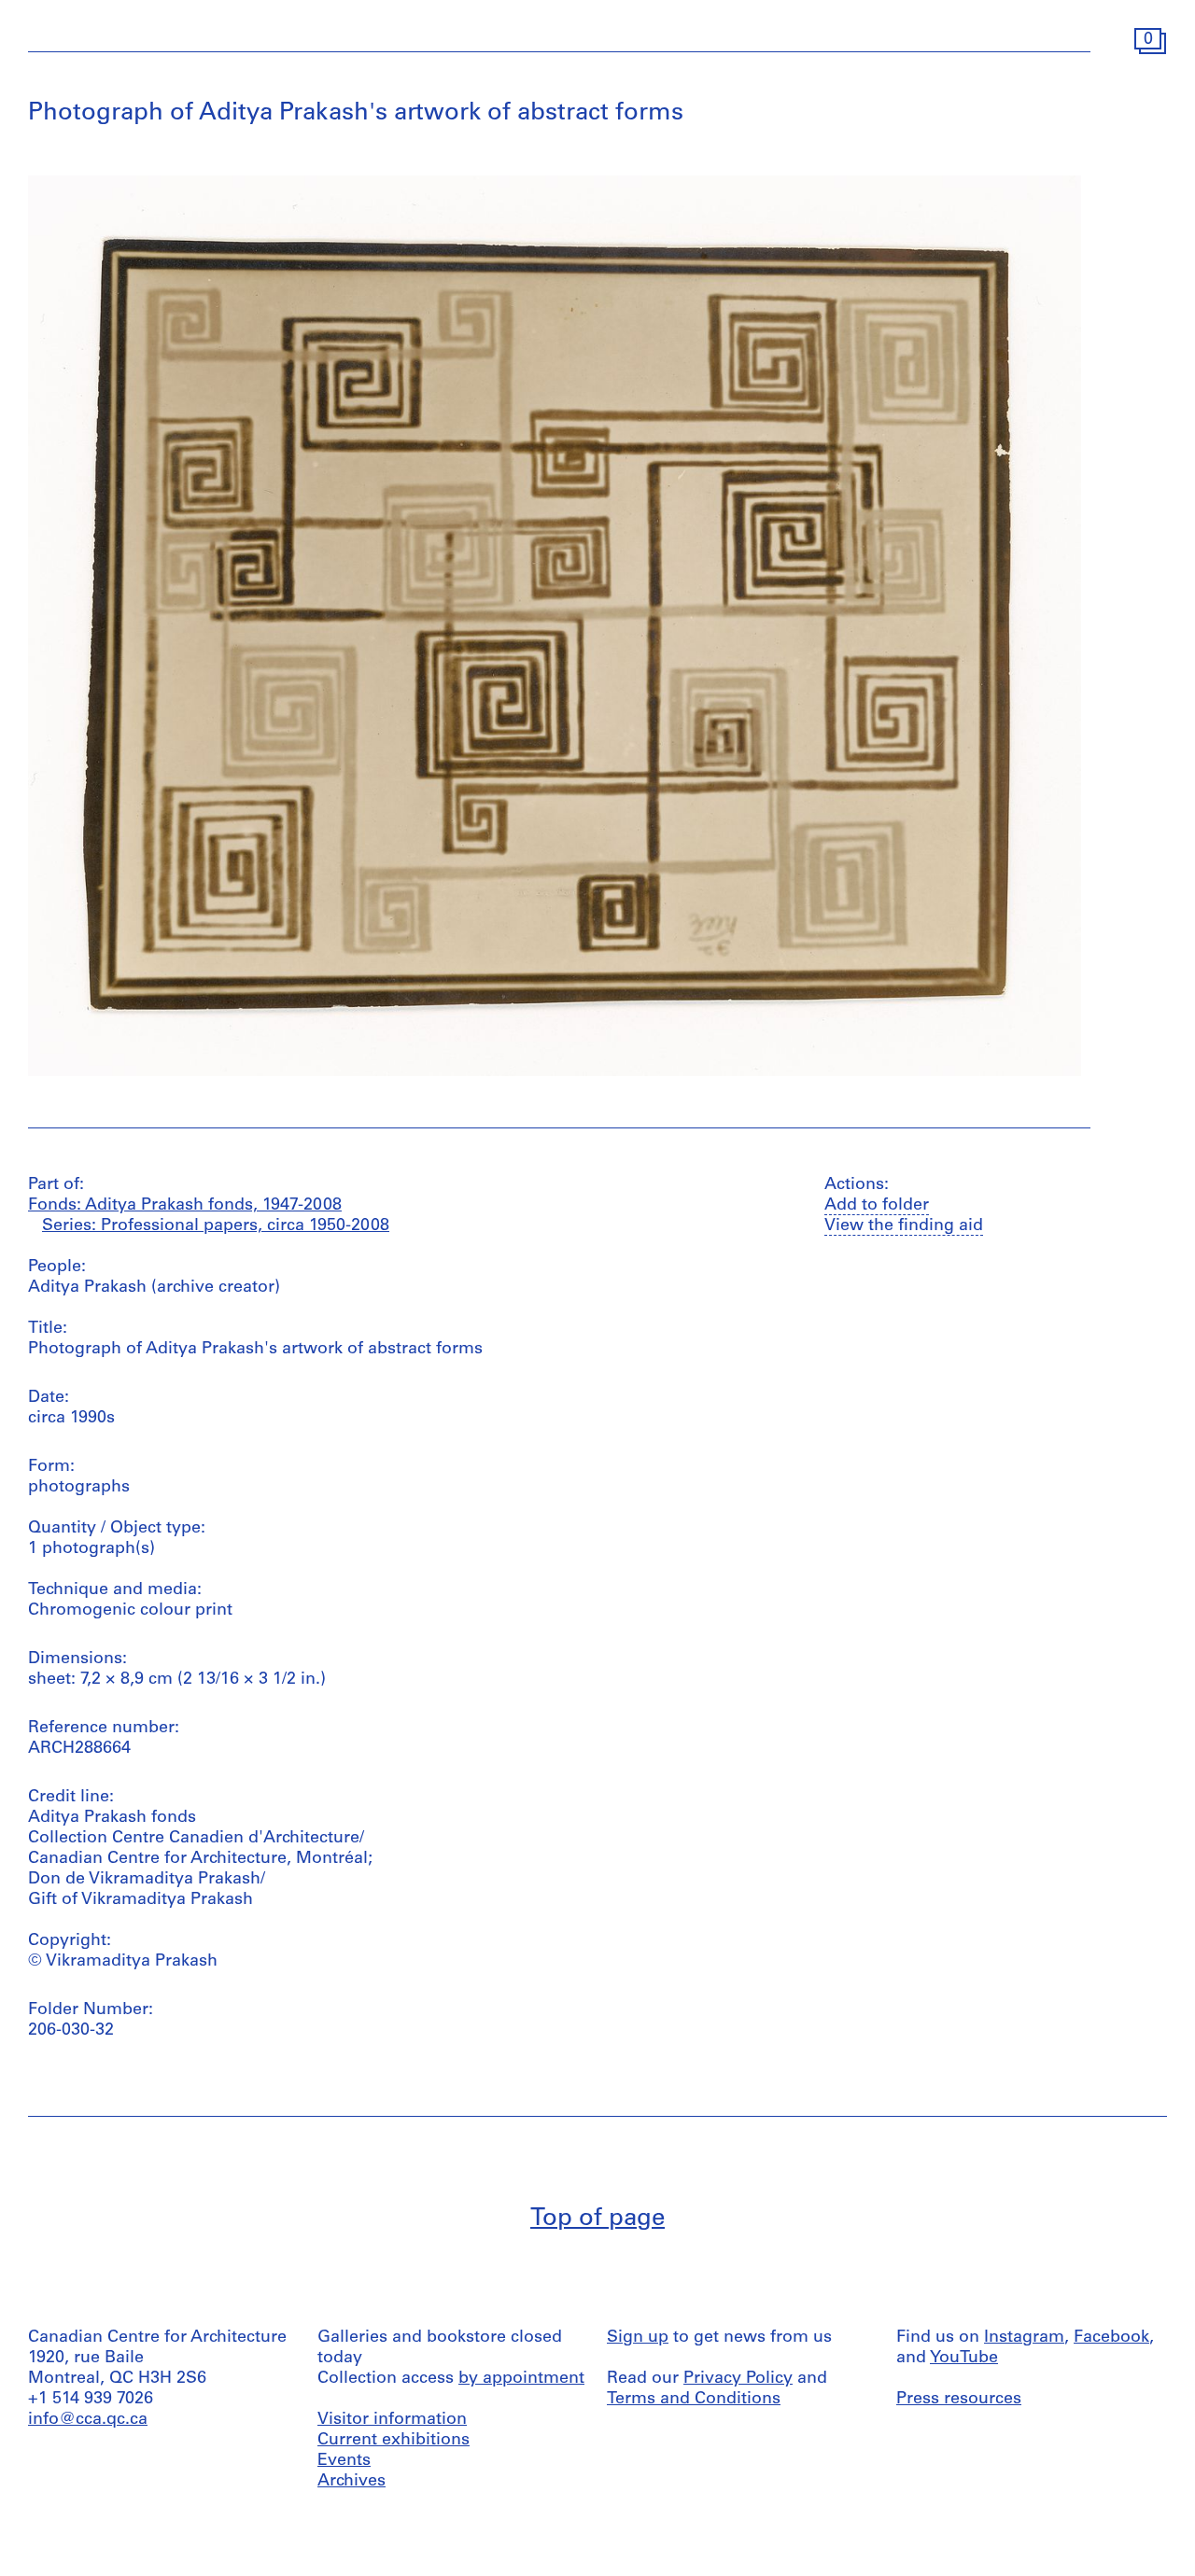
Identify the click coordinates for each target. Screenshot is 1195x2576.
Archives (351, 2482)
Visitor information (392, 2420)
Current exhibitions (394, 2441)
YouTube (964, 2359)
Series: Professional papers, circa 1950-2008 (216, 1226)
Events (344, 2461)
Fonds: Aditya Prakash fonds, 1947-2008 (185, 1206)
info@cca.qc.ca (88, 2420)
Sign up (638, 2338)
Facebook (1111, 2338)
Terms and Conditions (694, 2400)
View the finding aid (904, 1226)
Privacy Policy (738, 2379)
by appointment (521, 2379)
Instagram (1024, 2338)
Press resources (959, 2400)
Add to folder (877, 1206)
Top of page (597, 2219)
